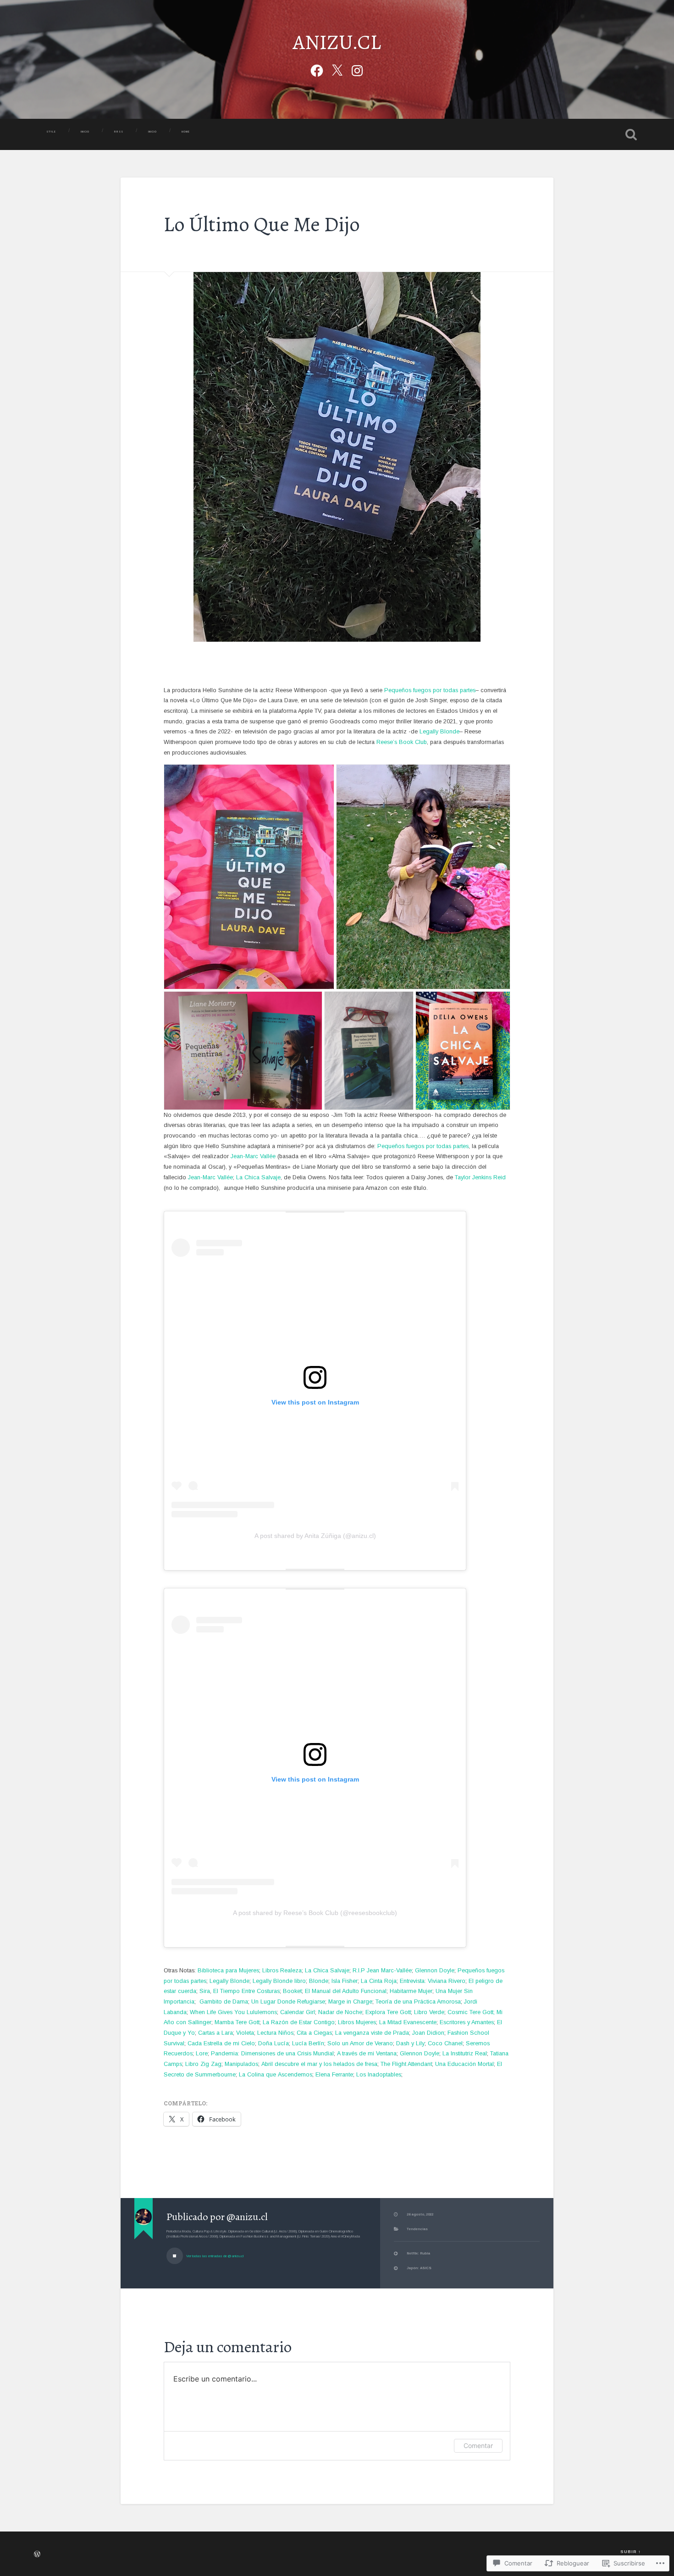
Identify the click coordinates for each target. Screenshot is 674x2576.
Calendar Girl (298, 2012)
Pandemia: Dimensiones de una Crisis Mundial (272, 2054)
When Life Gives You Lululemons (233, 2012)
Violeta (245, 2033)
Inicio (152, 132)
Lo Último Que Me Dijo (262, 224)
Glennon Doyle (435, 1971)
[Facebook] (317, 69)
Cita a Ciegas (314, 2033)
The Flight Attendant (406, 2064)
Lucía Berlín (308, 2043)
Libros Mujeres (357, 2022)
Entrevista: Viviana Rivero (433, 1981)
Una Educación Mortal (464, 2064)
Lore (202, 2054)
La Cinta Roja (379, 1981)
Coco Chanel (445, 2043)
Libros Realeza (282, 1971)
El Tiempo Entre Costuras (246, 1991)
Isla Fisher (345, 1981)
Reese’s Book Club (402, 742)
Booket (292, 1991)
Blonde (319, 1981)
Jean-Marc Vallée (253, 1156)
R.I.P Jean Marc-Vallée (382, 1971)
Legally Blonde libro (279, 1981)
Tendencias (417, 2229)
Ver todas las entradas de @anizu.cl (214, 2256)
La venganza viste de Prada (372, 2033)
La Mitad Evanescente (408, 2022)
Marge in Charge (350, 2002)
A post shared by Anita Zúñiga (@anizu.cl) (315, 1536)
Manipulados (241, 2064)
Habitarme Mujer (411, 1991)
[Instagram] (357, 69)
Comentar (478, 2446)
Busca (631, 134)
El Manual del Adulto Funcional (346, 1991)
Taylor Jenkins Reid (480, 1177)
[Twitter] (337, 69)
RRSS (119, 132)
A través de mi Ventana (367, 2054)
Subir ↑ (630, 2552)
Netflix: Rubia (418, 2253)
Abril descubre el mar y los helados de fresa (319, 2064)
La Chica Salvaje (258, 1177)
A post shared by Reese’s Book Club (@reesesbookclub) (315, 1913)
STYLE (51, 132)
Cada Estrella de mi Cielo (221, 2043)
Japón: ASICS (419, 2268)
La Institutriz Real (465, 2054)
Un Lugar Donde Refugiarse (288, 2002)
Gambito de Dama (224, 2002)
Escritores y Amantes (467, 2022)
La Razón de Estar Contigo (299, 2022)
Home (186, 132)
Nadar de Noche (340, 2012)
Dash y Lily (410, 2043)
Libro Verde (429, 2012)
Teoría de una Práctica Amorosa (418, 2002)
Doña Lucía (273, 2043)
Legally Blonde (439, 732)
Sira (205, 1991)
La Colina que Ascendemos (276, 2075)
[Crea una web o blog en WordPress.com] (37, 2555)
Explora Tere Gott (388, 2012)
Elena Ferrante (334, 2075)
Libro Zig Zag (203, 2064)
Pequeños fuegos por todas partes (430, 690)
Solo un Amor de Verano (360, 2043)
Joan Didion (428, 2033)
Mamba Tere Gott (237, 2022)
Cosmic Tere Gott (470, 2012)
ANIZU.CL (337, 42)
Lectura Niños (275, 2033)
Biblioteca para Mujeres (228, 1971)
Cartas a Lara (215, 2033)
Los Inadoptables (379, 2075)
